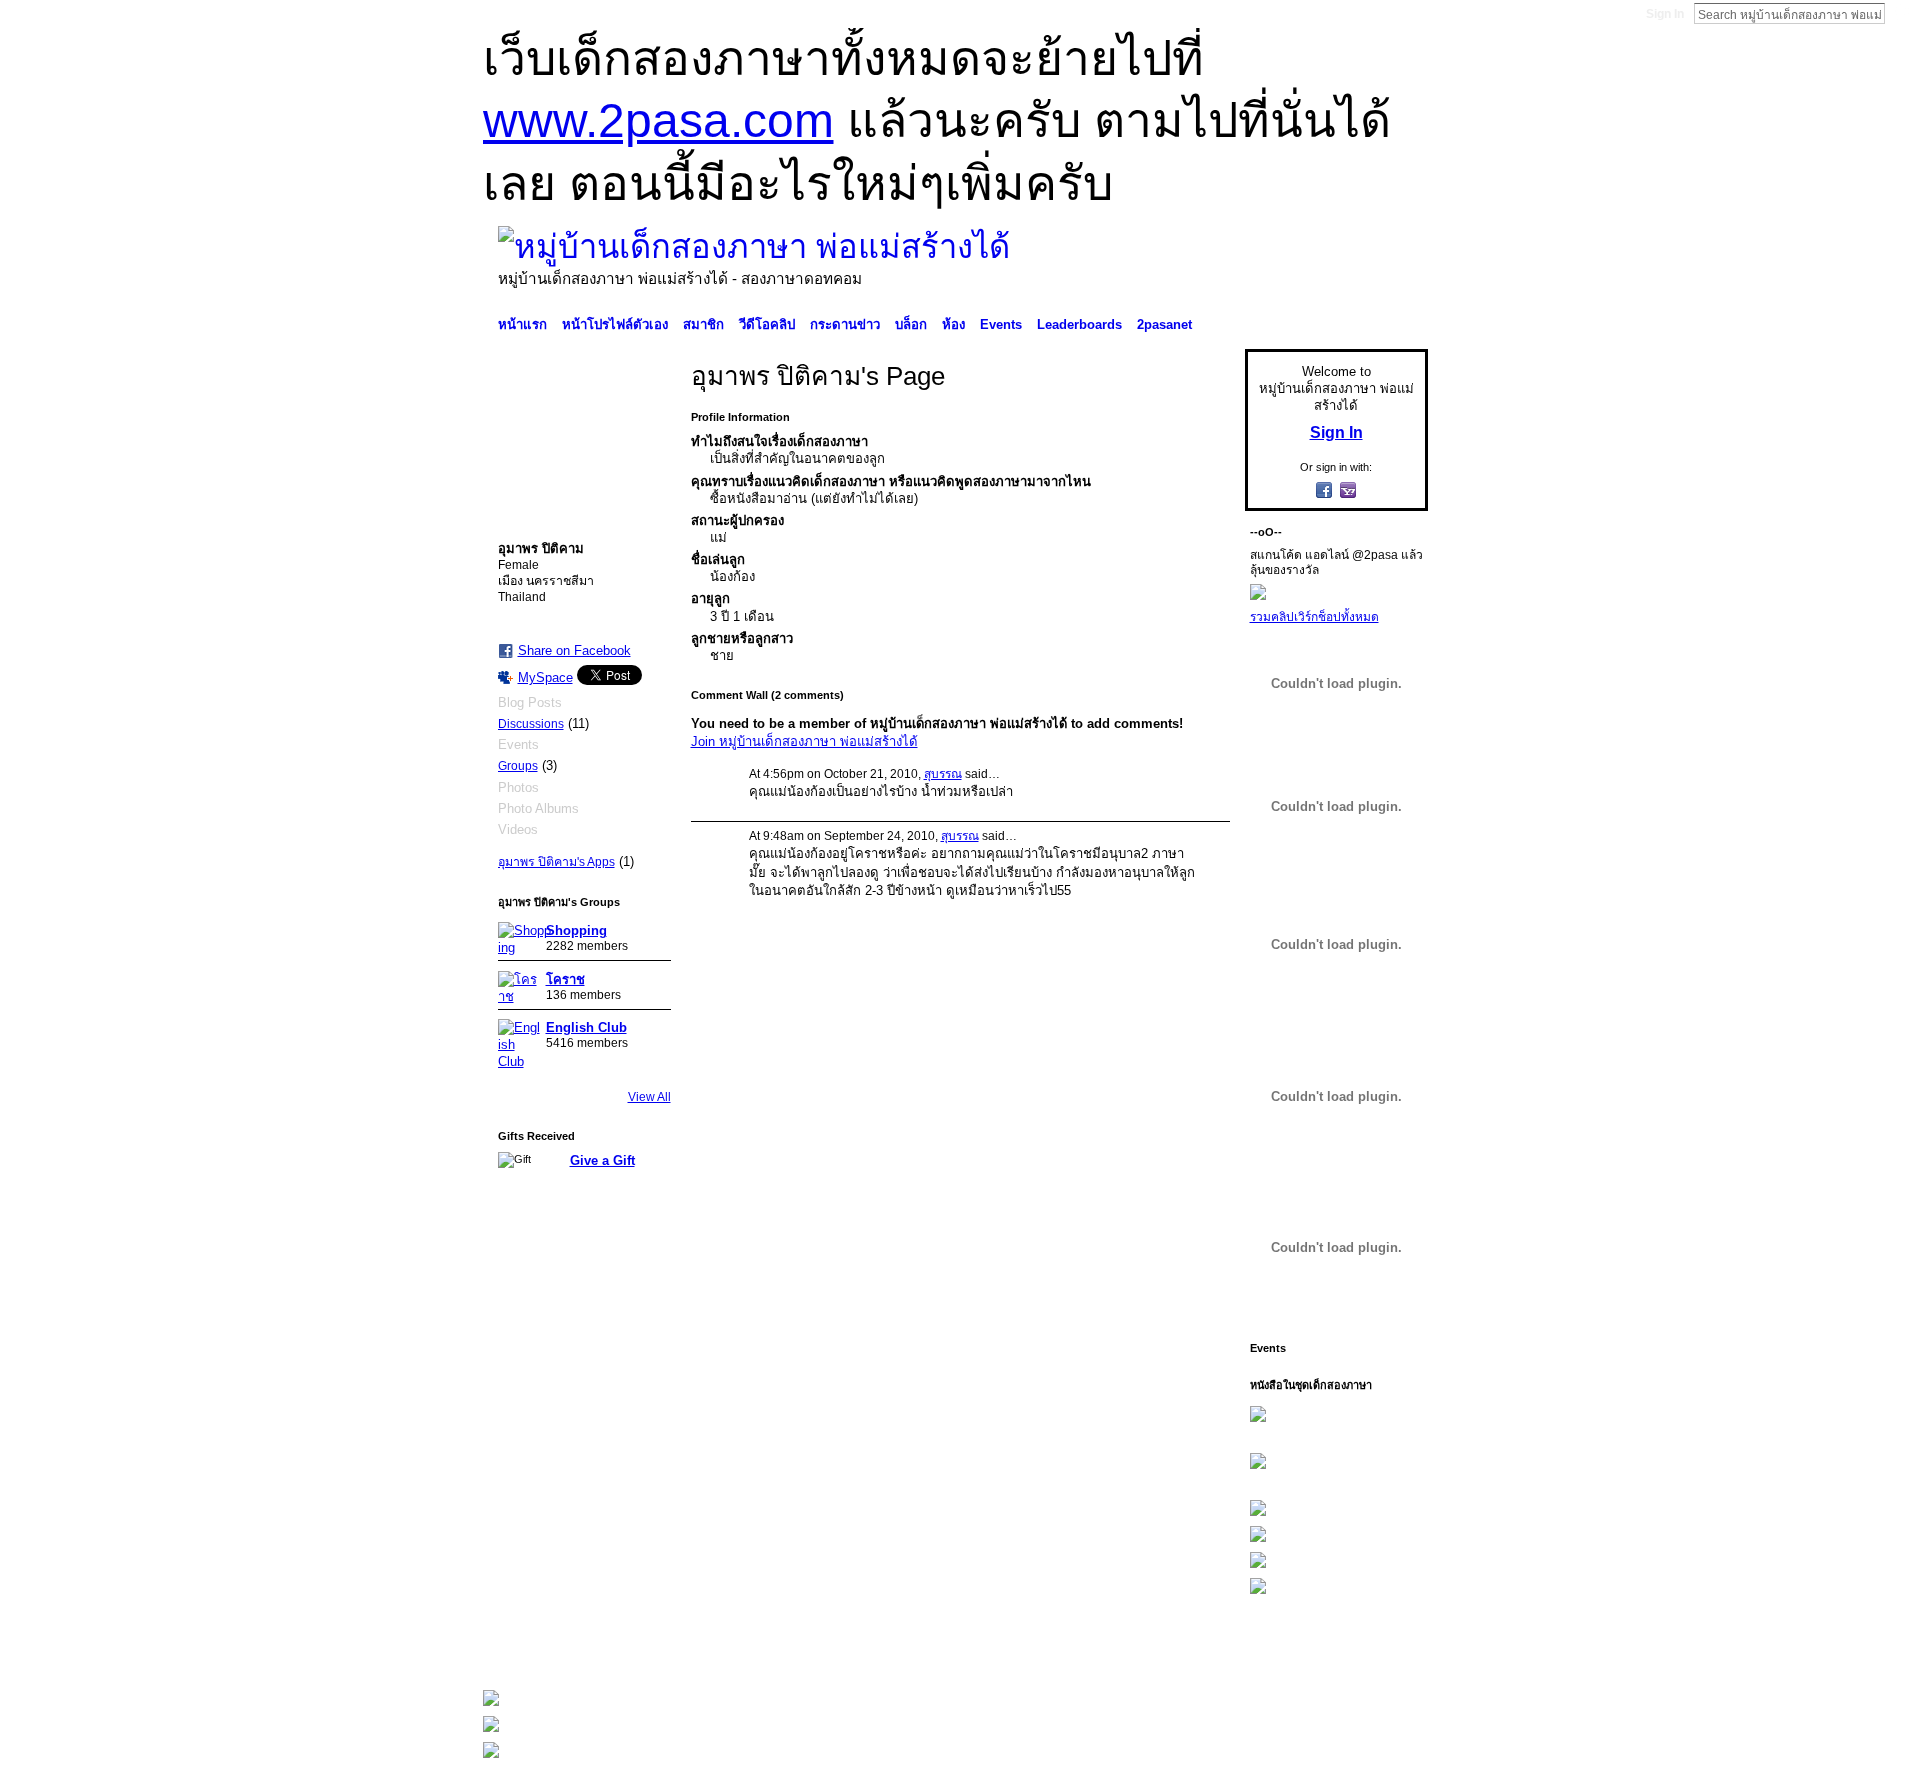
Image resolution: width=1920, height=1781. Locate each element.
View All (649, 1097)
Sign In (1665, 14)
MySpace (545, 677)
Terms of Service (1383, 1648)
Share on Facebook (574, 650)
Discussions (531, 724)
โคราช (565, 979)
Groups (518, 766)
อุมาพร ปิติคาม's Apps (556, 862)
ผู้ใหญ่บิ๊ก (629, 1648)
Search (1901, 13)
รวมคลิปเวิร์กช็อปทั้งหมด (1314, 617)
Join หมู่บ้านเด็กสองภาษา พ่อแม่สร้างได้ (804, 741)
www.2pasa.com (658, 120)
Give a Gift (602, 1160)
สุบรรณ (943, 774)
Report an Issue (1280, 1648)
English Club (586, 1027)
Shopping (576, 930)
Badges (1201, 1648)
